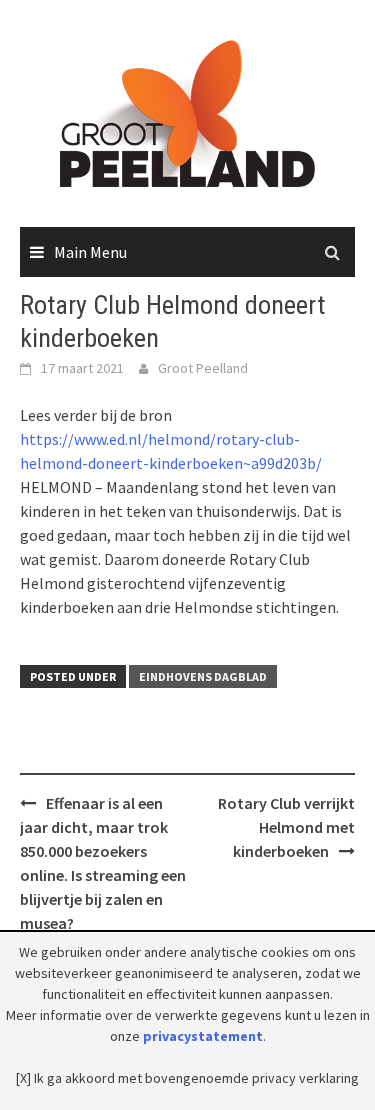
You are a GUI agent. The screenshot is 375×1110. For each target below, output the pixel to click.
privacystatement (203, 1036)
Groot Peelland (203, 368)
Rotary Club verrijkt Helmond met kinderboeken (286, 827)
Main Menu (90, 252)
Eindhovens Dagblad (203, 676)
